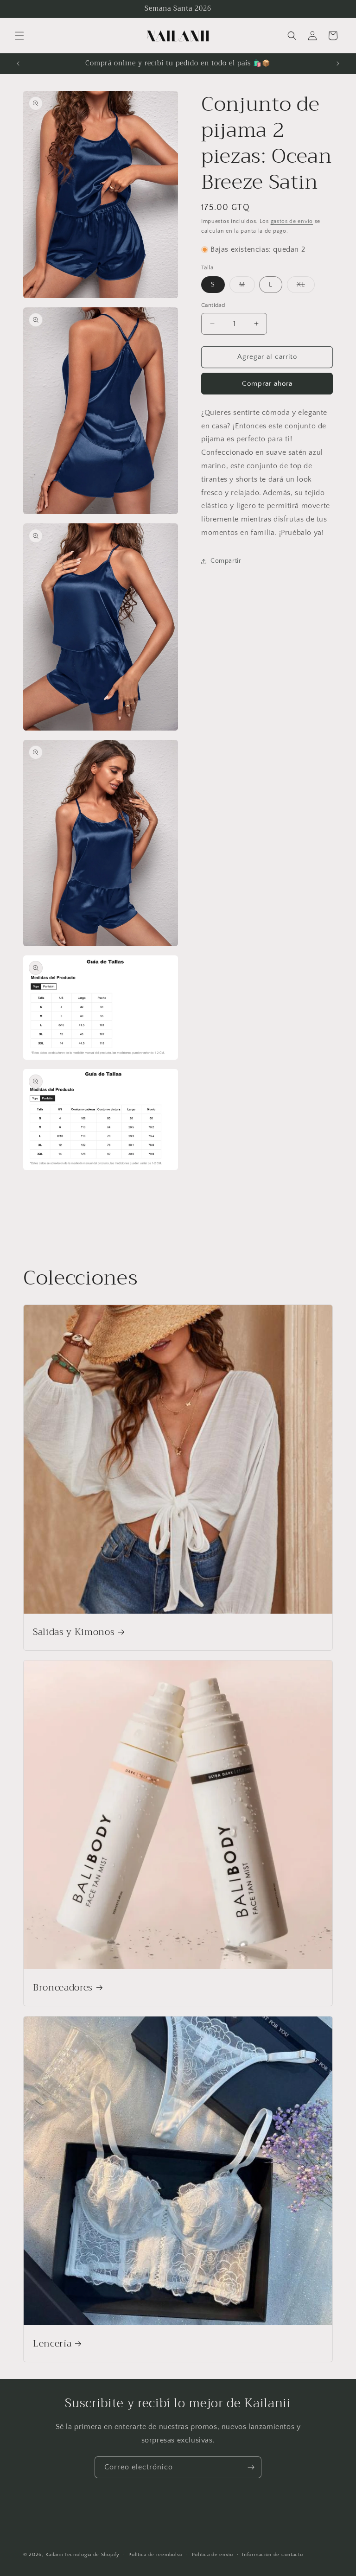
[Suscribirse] (251, 2467)
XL (306, 287)
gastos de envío (292, 221)
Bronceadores (63, 1988)
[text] (267, 473)
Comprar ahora (267, 384)
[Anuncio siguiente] (338, 64)
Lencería (52, 2344)
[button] (19, 36)
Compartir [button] (226, 561)
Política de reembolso (156, 2555)
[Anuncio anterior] (18, 64)
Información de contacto (272, 2555)
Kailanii (54, 2555)
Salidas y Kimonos (74, 1632)
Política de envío (213, 2555)
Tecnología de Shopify (92, 2555)
